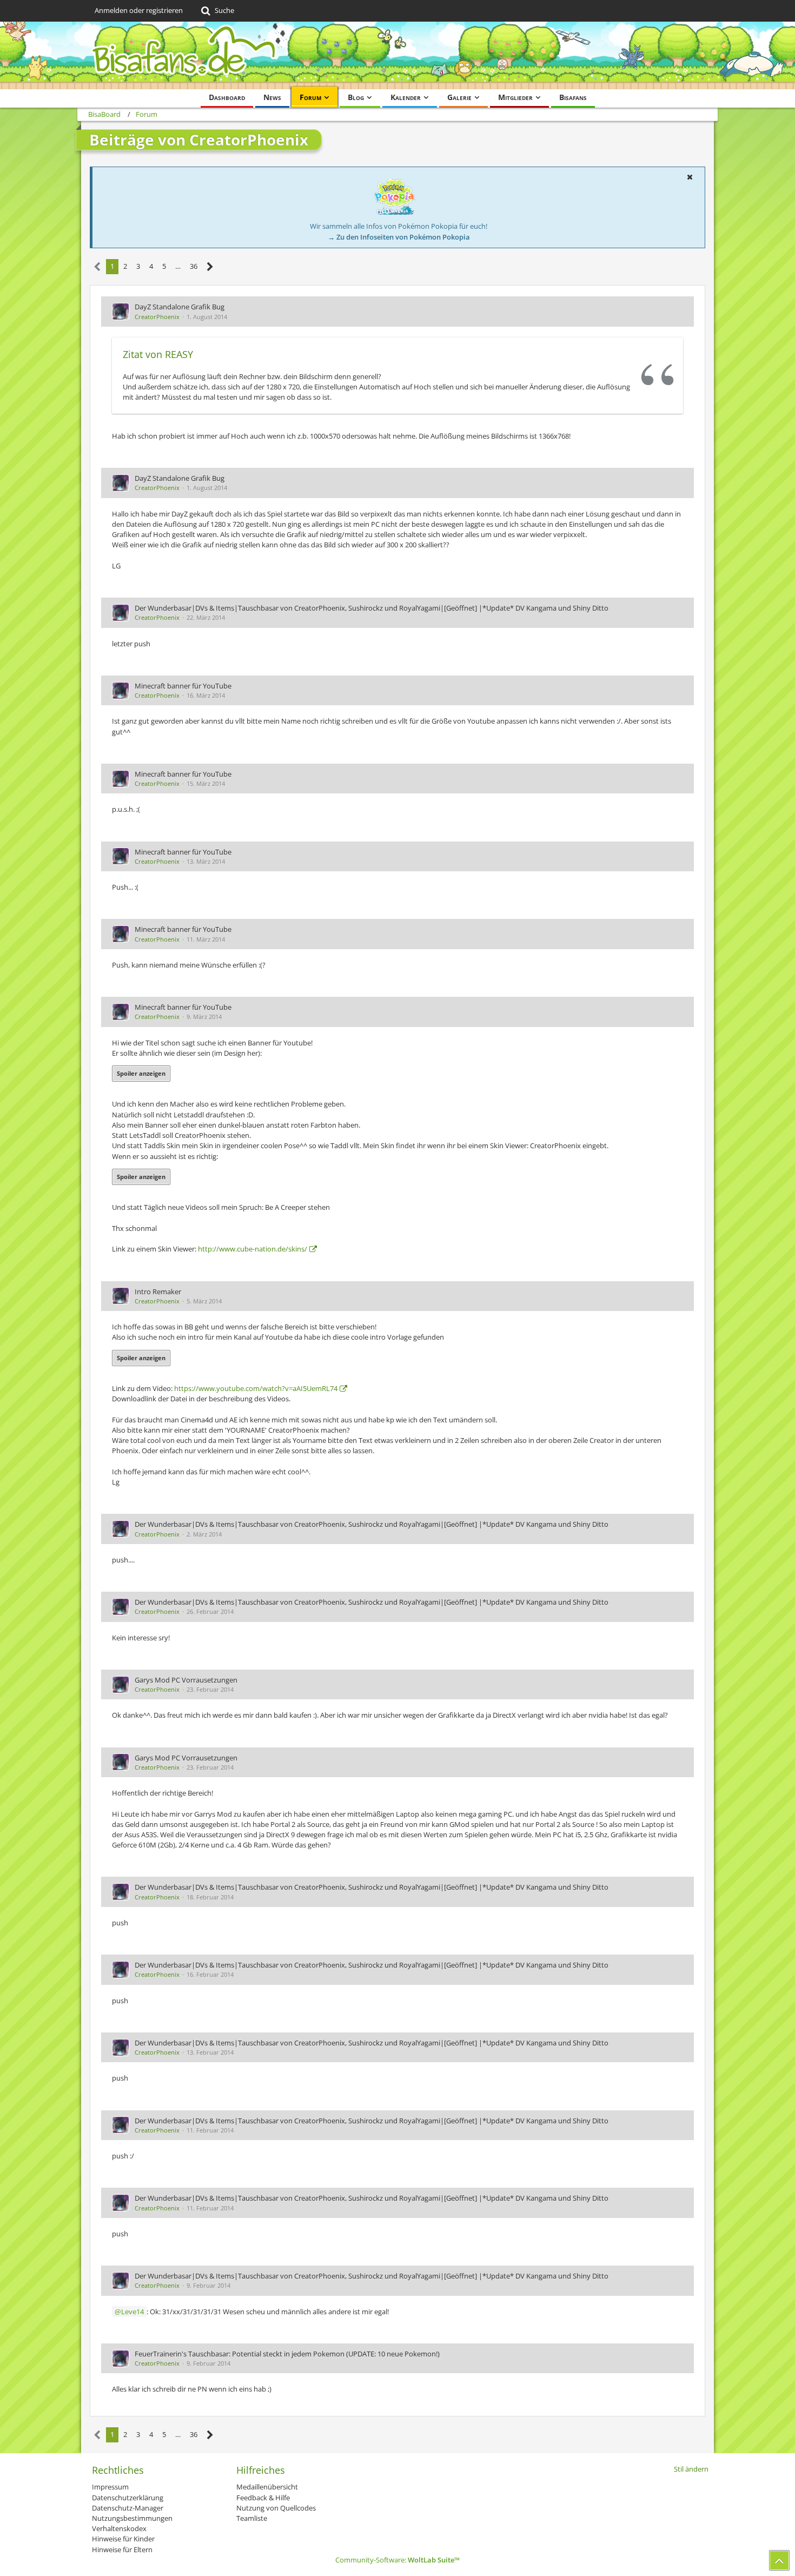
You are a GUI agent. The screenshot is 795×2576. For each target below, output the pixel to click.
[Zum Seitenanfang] (779, 2560)
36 (194, 266)
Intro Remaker (158, 1292)
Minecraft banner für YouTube (183, 686)
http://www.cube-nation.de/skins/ (253, 1249)
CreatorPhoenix (157, 317)
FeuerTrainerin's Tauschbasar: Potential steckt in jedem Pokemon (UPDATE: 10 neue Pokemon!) (287, 2354)
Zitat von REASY (158, 354)
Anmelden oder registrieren (139, 10)
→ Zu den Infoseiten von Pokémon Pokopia (399, 237)
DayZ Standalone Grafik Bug (180, 307)
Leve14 (132, 2312)
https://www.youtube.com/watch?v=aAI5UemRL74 (256, 1388)
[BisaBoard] (398, 55)
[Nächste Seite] (210, 267)
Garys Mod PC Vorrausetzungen (186, 1680)
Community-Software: (398, 2560)
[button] (690, 177)
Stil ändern (691, 2469)
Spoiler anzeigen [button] (141, 1073)
